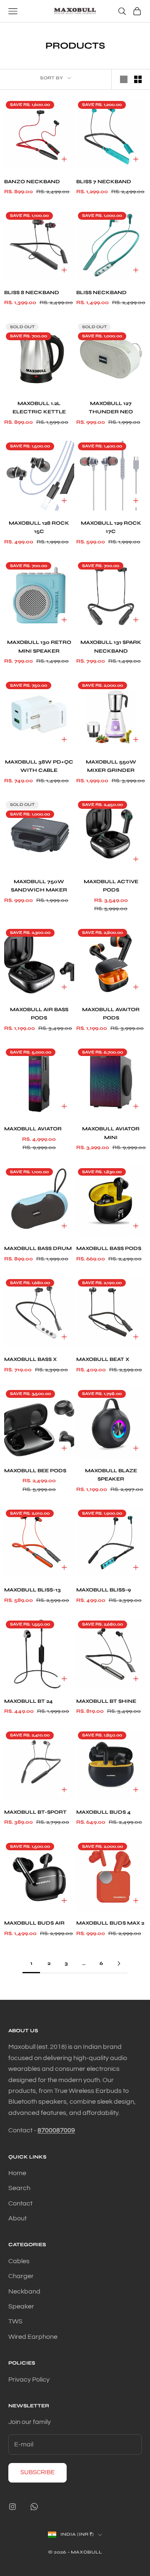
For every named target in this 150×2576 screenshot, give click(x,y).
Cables (19, 2261)
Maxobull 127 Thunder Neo (111, 408)
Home (17, 2173)
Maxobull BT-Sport (35, 1812)
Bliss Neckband (101, 292)
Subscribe (37, 2472)
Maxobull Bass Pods (109, 1248)
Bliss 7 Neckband (104, 182)
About (17, 2218)
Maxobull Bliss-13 (32, 1590)
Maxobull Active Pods (111, 886)
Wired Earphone (33, 2337)
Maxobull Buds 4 (104, 1812)
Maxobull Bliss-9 (104, 1590)
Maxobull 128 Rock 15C (39, 527)
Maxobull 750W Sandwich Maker (39, 886)
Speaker (21, 2306)
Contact (20, 2203)
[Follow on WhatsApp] (34, 2507)
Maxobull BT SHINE (106, 1701)
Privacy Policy (29, 2380)
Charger (21, 2276)
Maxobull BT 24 (29, 1701)
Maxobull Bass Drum (38, 1248)
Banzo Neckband (32, 182)
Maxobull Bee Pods (35, 1471)
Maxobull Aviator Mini (111, 1133)
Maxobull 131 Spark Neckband (111, 646)
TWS (15, 2321)
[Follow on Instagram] (12, 2507)
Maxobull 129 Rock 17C (111, 527)
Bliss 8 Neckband (32, 292)
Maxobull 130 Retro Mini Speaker (39, 646)
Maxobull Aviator (33, 1129)
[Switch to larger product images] (124, 79)
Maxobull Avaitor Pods (111, 1014)
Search (19, 2188)
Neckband (24, 2291)
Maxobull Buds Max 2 (110, 1923)
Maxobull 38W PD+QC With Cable (39, 766)
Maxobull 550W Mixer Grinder (111, 766)
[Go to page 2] (119, 1963)
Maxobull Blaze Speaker (111, 1475)
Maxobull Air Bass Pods (39, 1014)
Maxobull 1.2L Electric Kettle (39, 408)
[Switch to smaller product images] (138, 79)
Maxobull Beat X (103, 1359)
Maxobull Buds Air (34, 1923)
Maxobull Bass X (30, 1359)
